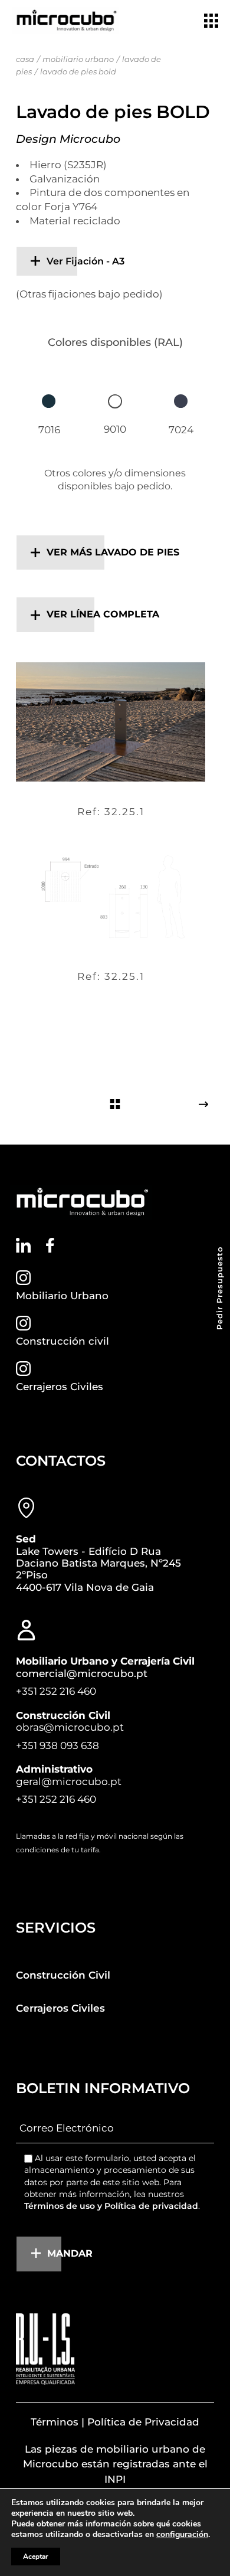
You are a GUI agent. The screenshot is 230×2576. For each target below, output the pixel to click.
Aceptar (36, 2557)
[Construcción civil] (23, 1323)
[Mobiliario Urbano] (23, 1278)
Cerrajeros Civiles (60, 1387)
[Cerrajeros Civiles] (23, 1369)
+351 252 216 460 (56, 1691)
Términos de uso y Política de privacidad (111, 2206)
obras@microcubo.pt (70, 1727)
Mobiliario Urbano (62, 1296)
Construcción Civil (63, 1975)
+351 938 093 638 (57, 1745)
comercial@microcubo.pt (82, 1673)
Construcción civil (63, 1341)
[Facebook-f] (50, 1245)
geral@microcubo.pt (69, 1781)
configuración (182, 2535)
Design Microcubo (68, 139)
